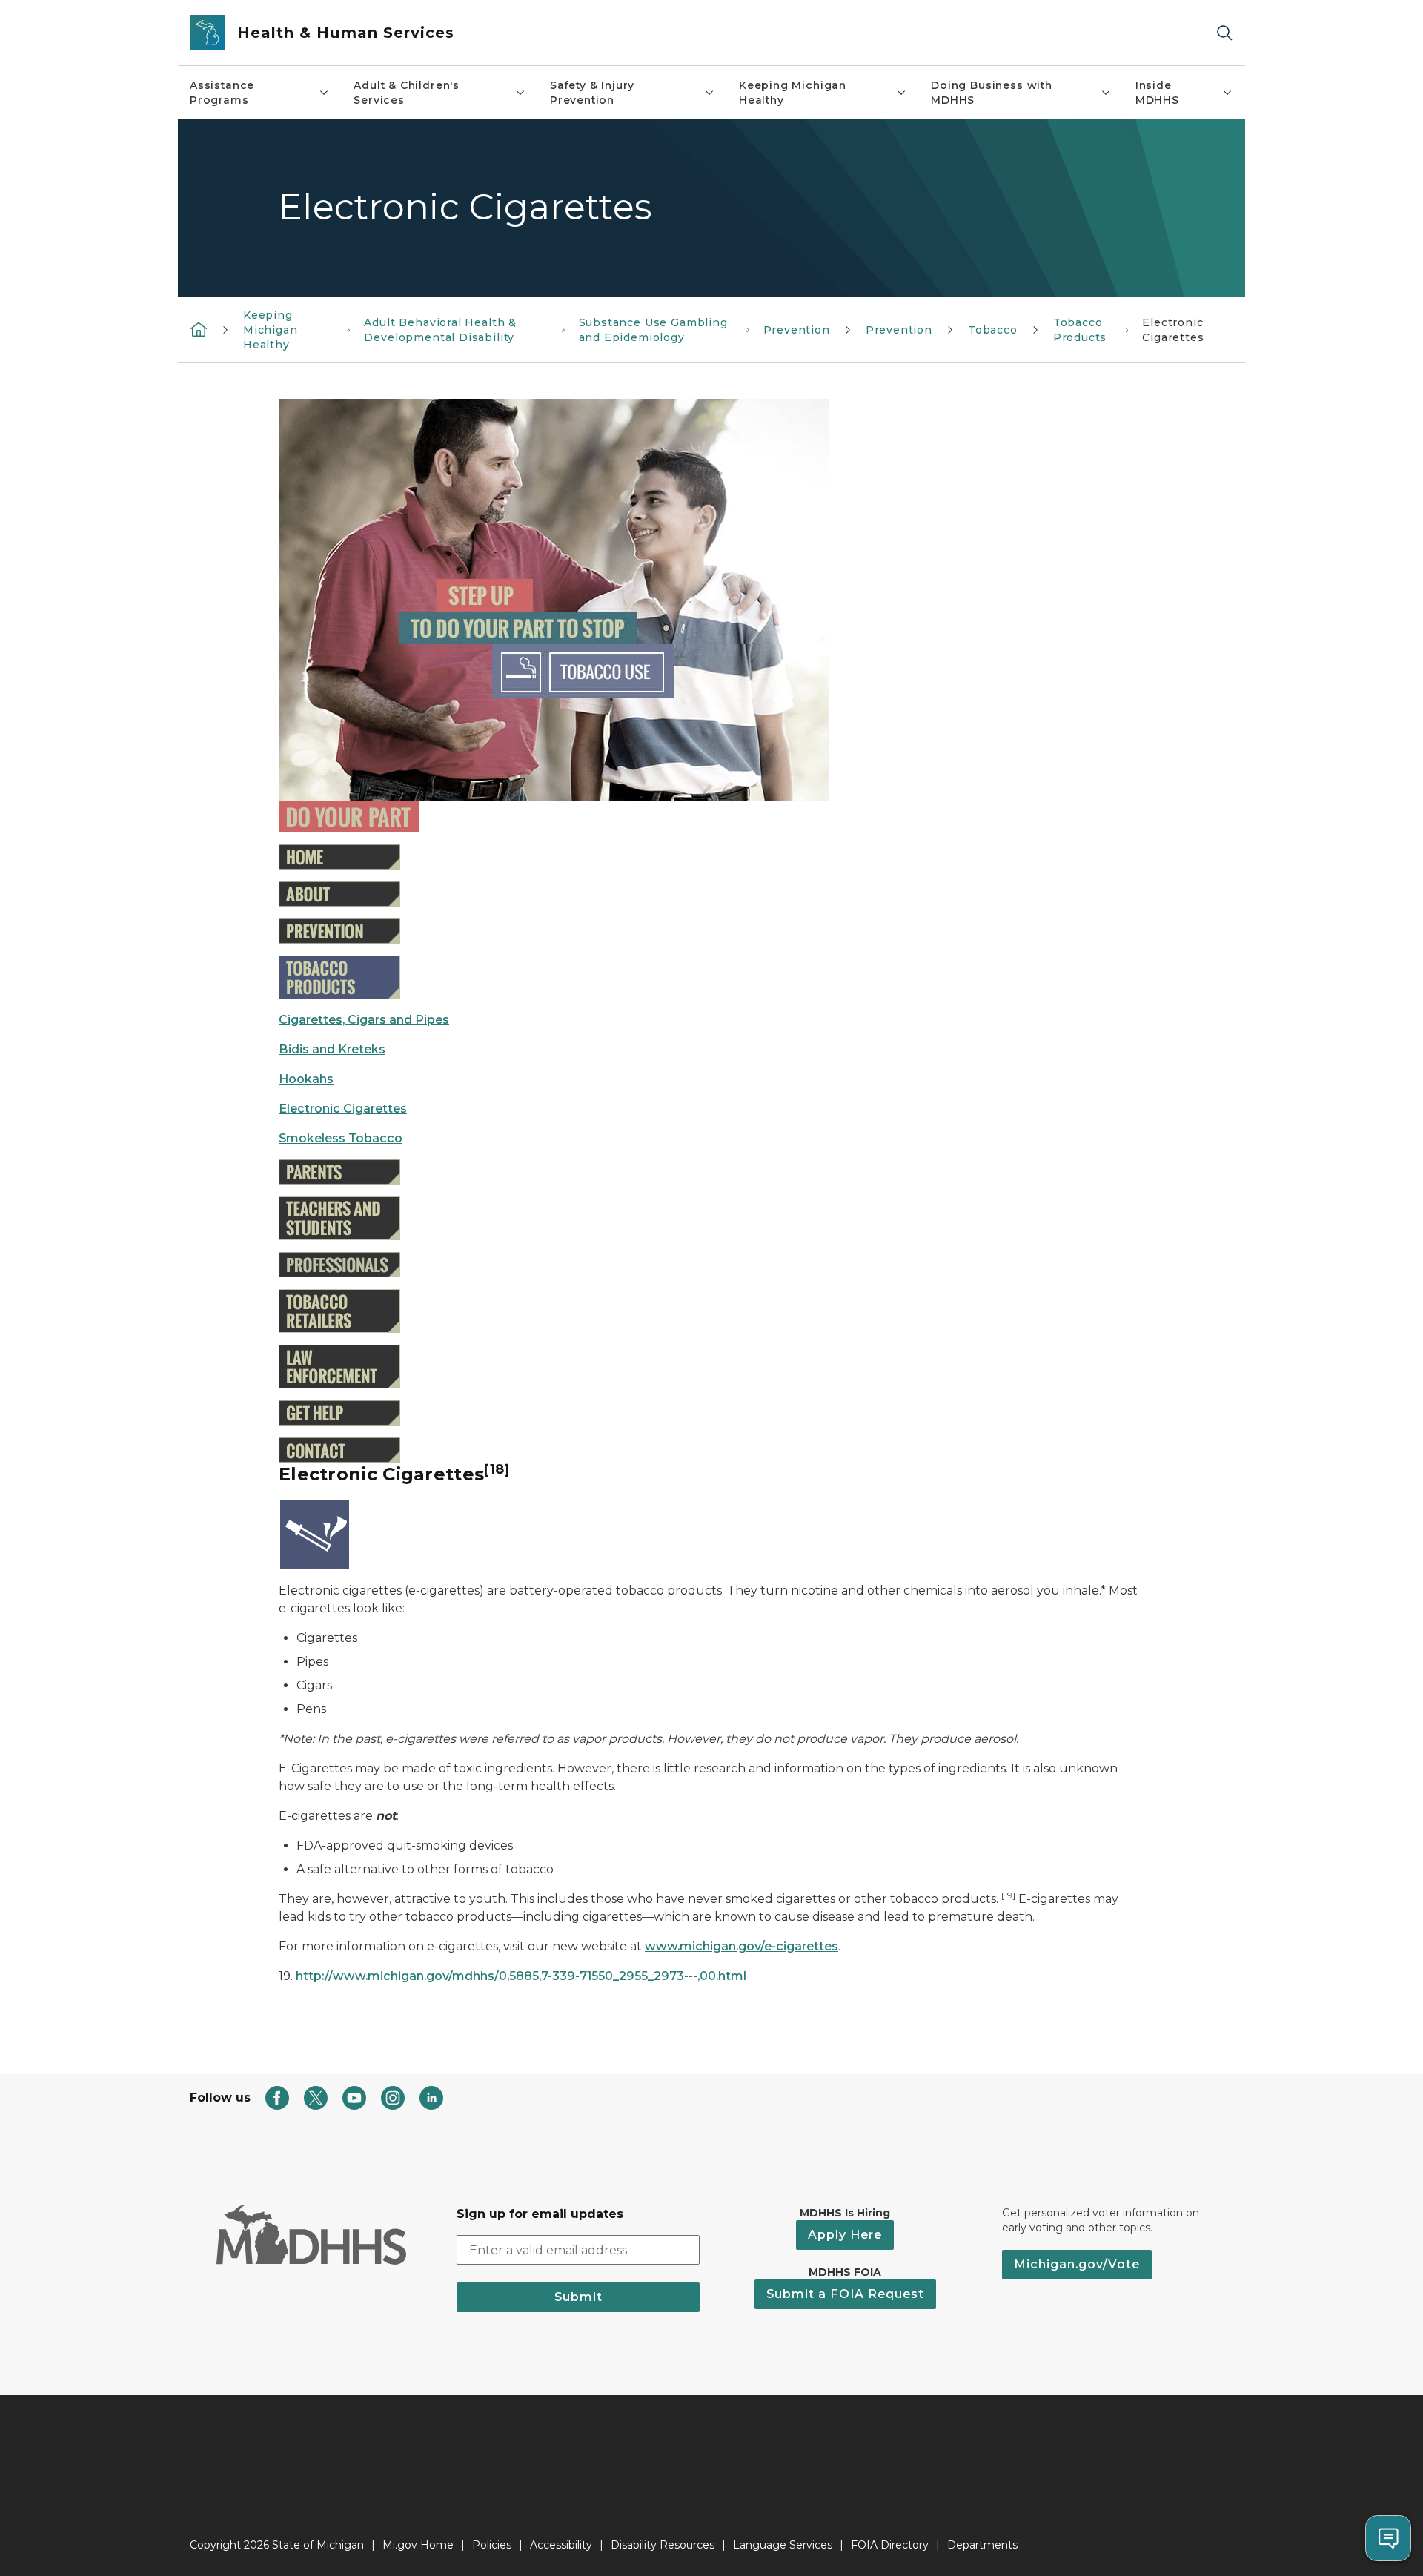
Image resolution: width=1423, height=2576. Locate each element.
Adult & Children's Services (407, 93)
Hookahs (306, 1079)
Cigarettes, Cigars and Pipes (364, 1020)
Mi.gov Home (418, 2545)
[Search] (1224, 33)
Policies (492, 2545)
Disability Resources (663, 2545)
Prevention (797, 330)
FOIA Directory (890, 2545)
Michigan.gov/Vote (1077, 2264)
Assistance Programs (222, 93)
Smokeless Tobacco (341, 1138)
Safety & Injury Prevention (592, 93)
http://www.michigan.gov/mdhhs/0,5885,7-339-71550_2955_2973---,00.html (521, 1976)
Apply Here (845, 2235)
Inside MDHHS (1157, 93)
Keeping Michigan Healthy (793, 93)
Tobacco (993, 330)
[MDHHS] (199, 329)
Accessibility (561, 2545)
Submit (578, 2297)
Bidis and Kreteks (332, 1049)
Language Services (783, 2545)
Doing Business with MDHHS (992, 93)
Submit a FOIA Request (845, 2294)
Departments (982, 2545)
